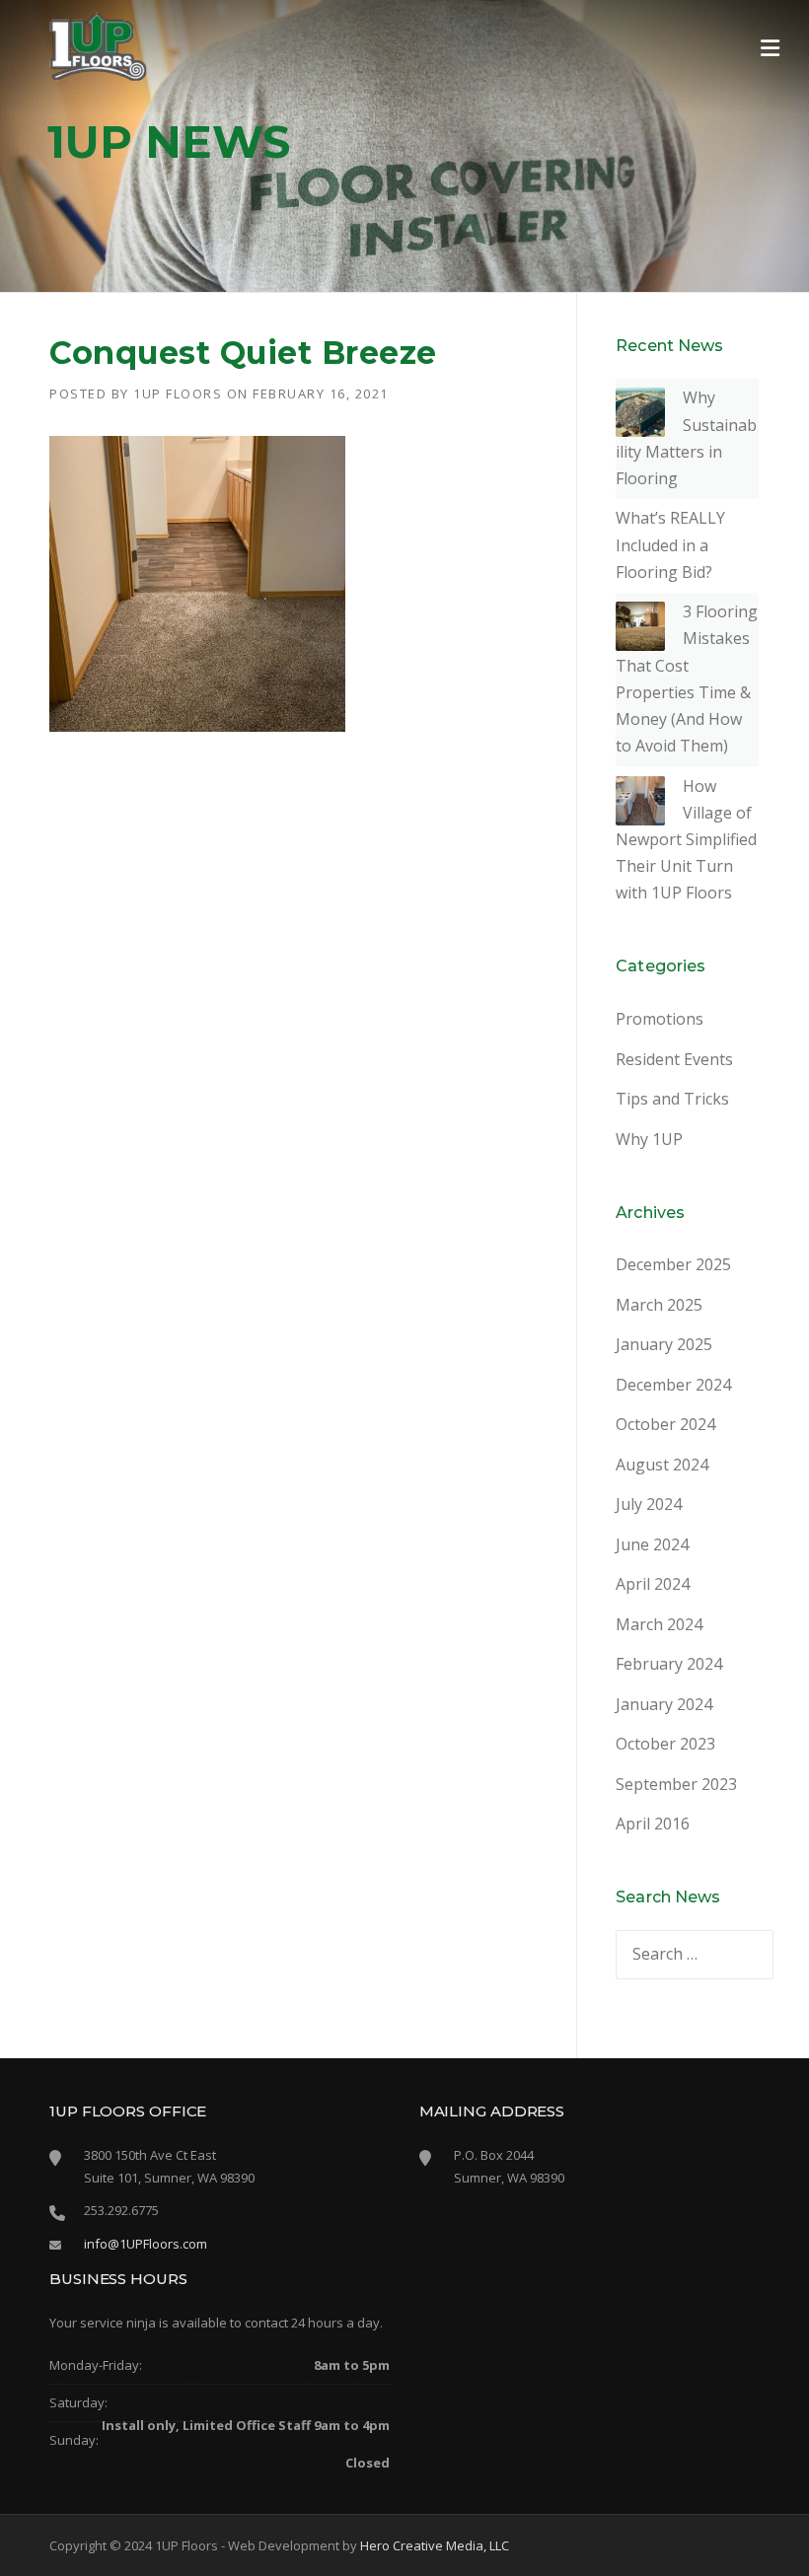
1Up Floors (178, 394)
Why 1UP (649, 1139)
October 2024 (665, 1424)
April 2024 (653, 1584)
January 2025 (664, 1344)
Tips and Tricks (672, 1099)
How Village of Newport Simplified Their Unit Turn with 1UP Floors (686, 840)
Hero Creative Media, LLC (435, 2545)
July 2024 (649, 1504)
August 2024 (662, 1465)
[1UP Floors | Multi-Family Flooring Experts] (99, 45)
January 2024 (664, 1704)
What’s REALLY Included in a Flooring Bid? (670, 544)
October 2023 (665, 1744)
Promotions (660, 1019)
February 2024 (669, 1664)
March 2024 (659, 1624)
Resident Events (674, 1059)
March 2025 (659, 1305)
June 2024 (652, 1544)
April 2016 (653, 1824)
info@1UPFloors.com (146, 2244)
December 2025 (673, 1264)
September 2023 (676, 1784)
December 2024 (673, 1385)
